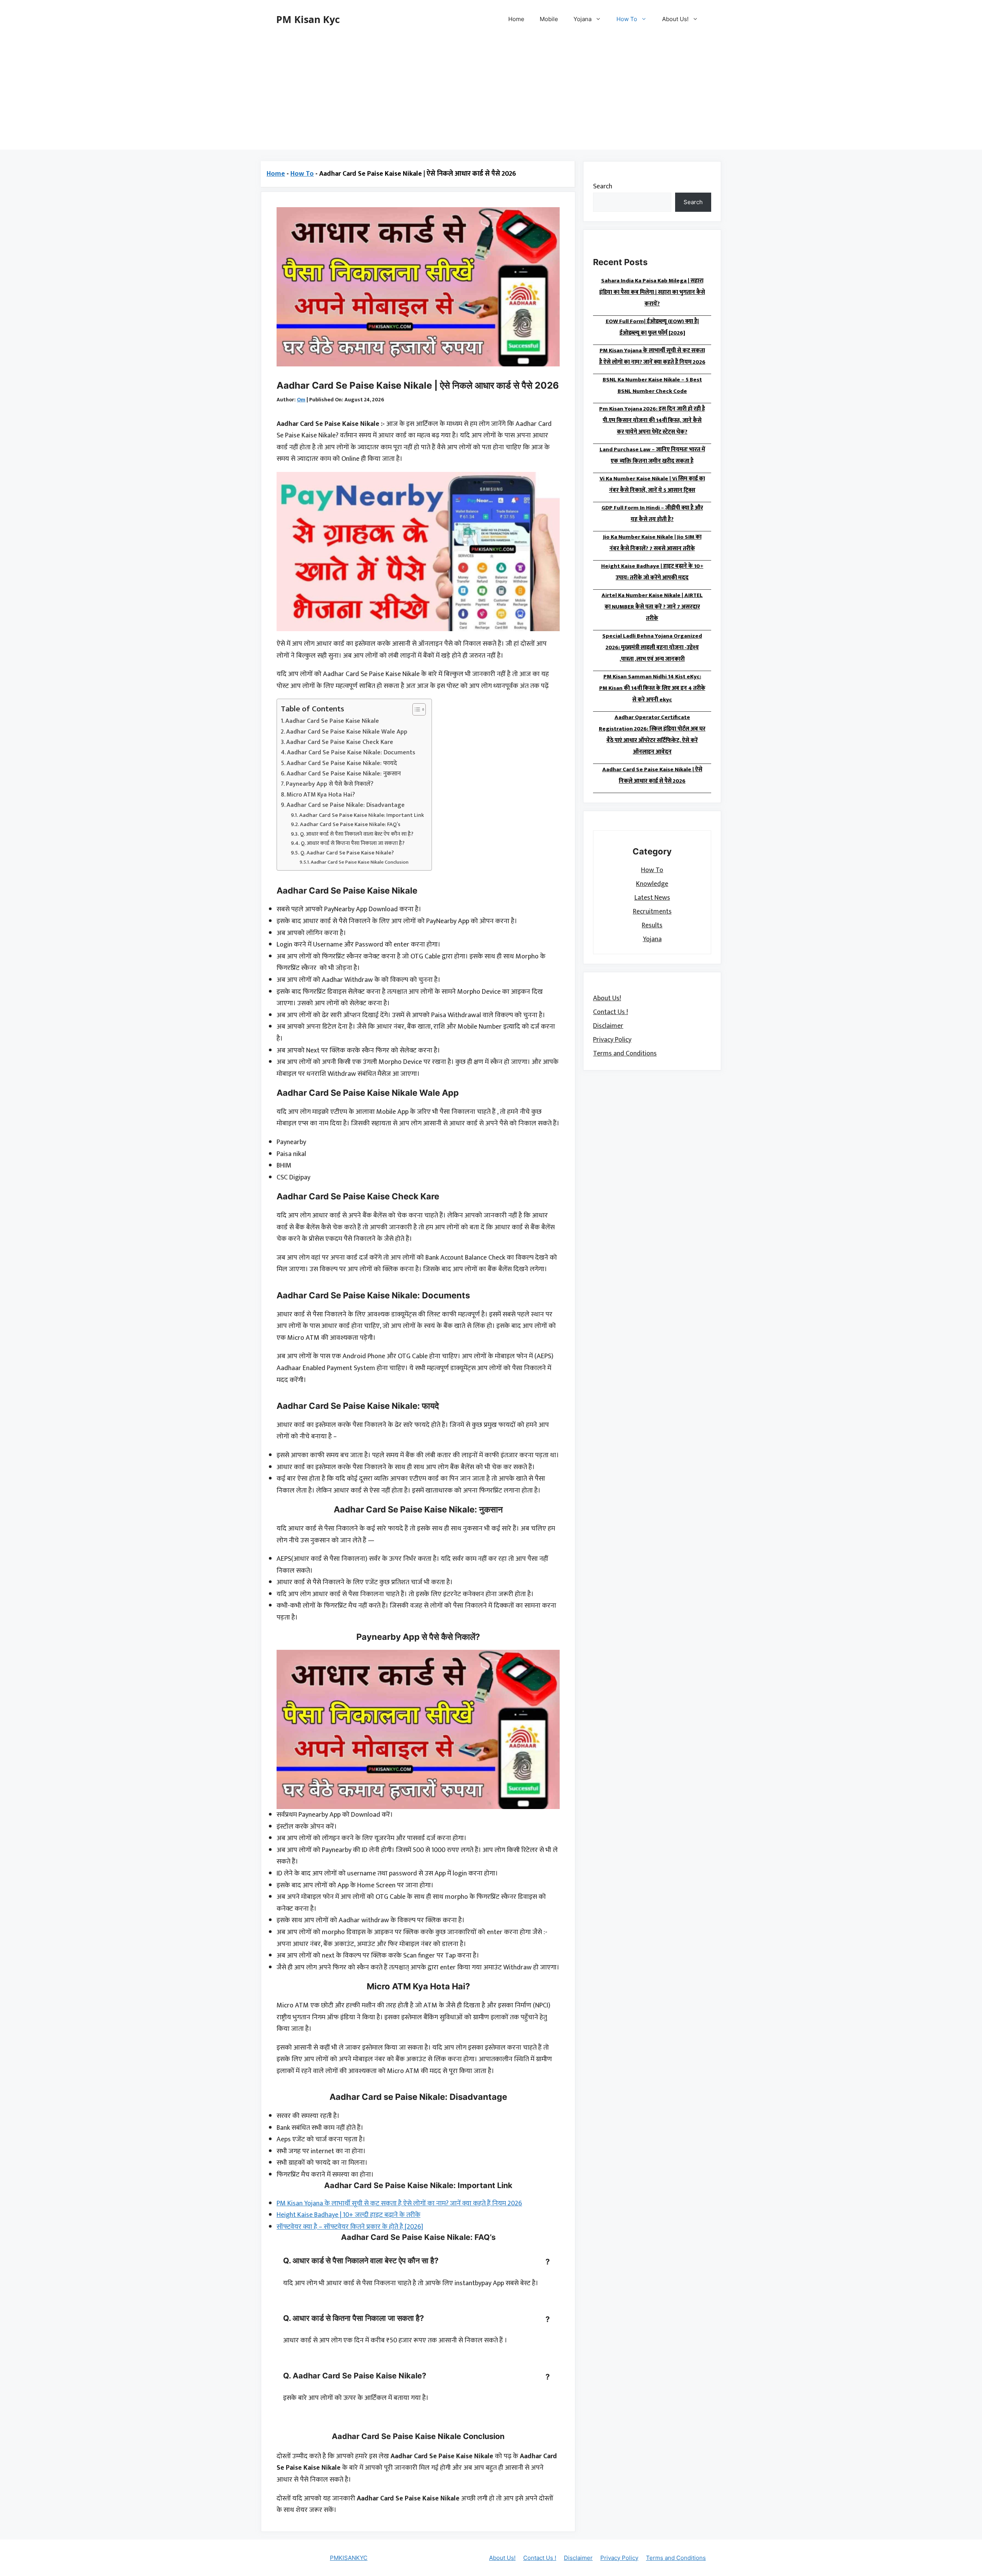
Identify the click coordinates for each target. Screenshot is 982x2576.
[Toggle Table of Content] (415, 709)
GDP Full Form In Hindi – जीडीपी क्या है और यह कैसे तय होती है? (652, 514)
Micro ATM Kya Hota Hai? (321, 795)
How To (627, 19)
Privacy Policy (612, 1039)
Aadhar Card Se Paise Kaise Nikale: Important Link (362, 815)
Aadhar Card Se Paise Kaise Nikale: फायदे (342, 764)
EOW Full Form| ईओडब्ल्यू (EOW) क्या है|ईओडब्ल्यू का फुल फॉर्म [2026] (652, 327)
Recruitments (652, 911)
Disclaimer (608, 1026)
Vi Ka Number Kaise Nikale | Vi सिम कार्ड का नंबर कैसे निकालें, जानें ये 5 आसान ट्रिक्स (652, 484)
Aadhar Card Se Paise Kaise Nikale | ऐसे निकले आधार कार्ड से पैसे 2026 (652, 775)
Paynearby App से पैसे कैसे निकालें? (330, 784)
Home (516, 19)
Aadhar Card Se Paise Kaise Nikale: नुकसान (344, 774)
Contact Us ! (610, 1012)
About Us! (675, 19)
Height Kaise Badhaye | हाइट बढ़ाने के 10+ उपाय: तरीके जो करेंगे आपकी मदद (652, 572)
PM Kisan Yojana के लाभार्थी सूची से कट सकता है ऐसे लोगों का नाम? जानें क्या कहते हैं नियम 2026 (399, 2203)
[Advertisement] (491, 96)
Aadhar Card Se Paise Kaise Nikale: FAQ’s (350, 824)
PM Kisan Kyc (308, 19)
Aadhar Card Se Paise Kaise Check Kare (340, 742)
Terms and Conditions (625, 1053)
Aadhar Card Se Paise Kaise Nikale (332, 721)
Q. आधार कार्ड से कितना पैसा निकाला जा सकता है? (353, 843)
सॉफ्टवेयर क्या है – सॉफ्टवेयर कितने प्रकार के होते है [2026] (350, 2227)
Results (652, 925)
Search (603, 186)
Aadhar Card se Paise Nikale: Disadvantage (346, 805)
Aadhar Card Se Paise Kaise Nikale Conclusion (360, 862)
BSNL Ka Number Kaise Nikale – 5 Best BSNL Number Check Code (652, 385)
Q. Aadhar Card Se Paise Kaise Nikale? (347, 853)
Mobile (549, 19)
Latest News (652, 897)
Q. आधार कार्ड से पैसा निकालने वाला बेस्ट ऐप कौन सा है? (357, 834)
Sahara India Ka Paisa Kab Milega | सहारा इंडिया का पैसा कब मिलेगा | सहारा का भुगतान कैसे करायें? (652, 292)
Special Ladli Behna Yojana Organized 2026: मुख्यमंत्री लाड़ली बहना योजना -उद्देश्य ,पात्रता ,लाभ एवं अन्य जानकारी (652, 647)
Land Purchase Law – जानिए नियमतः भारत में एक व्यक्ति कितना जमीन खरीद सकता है (652, 455)
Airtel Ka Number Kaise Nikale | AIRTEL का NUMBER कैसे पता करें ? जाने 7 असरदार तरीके (652, 607)
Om (301, 400)
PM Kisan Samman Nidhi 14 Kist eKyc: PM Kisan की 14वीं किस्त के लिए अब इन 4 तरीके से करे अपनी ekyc (652, 688)
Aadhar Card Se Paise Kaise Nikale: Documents (351, 753)
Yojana (582, 19)
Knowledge (652, 884)
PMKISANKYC (349, 2558)
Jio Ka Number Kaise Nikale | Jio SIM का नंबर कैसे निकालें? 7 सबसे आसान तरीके (652, 543)
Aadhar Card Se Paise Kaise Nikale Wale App (347, 732)
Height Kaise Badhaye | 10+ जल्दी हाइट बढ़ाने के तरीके (348, 2215)
